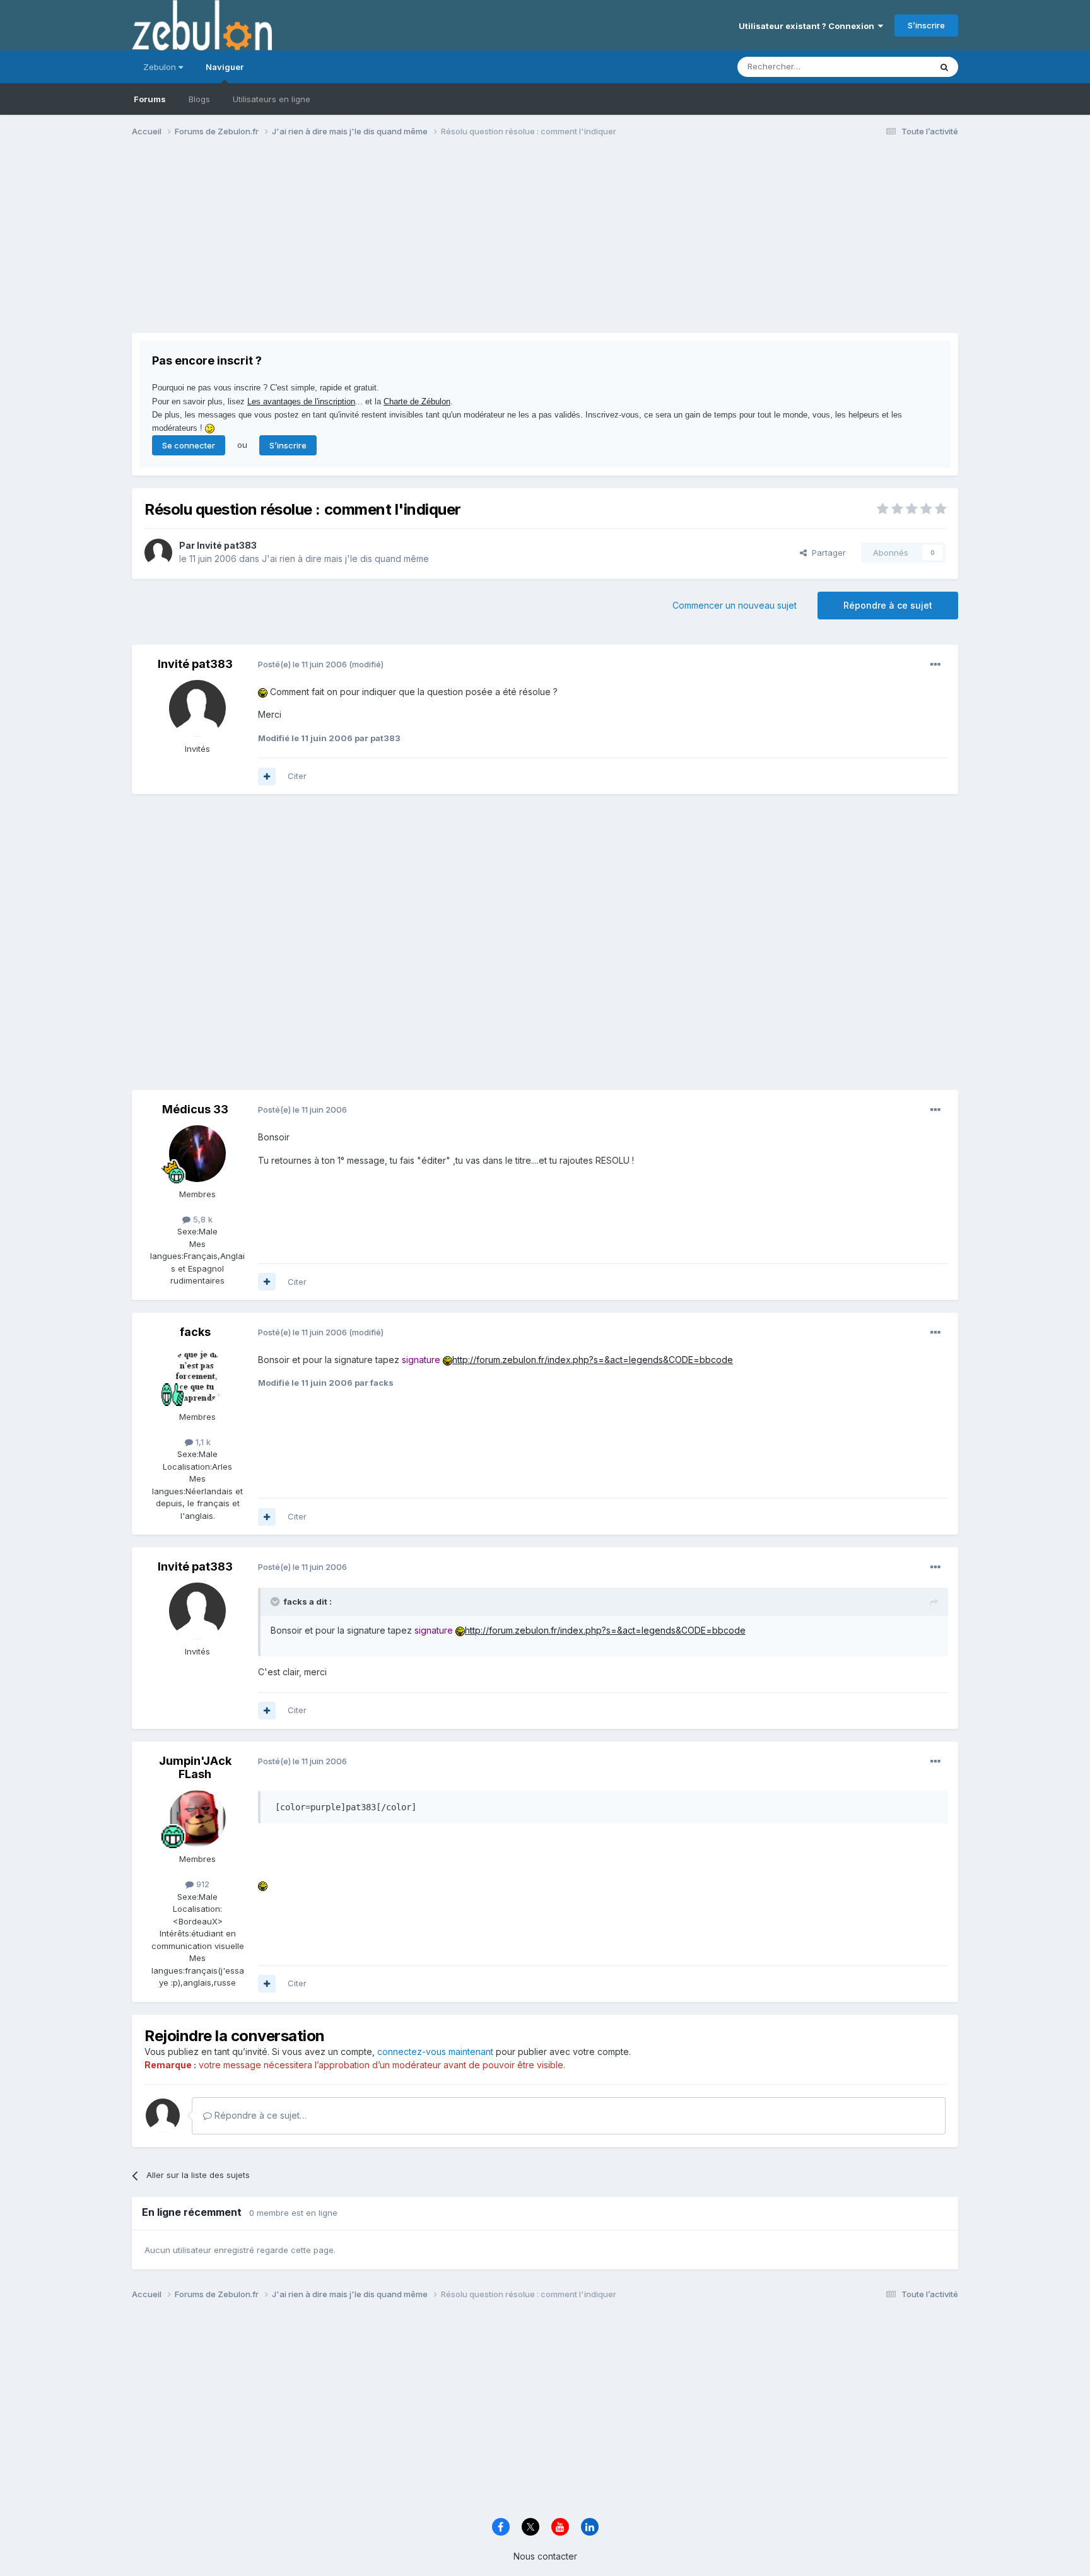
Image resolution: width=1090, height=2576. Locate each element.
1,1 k (202, 1442)
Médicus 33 (195, 1109)
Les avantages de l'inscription (301, 401)
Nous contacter (545, 2556)
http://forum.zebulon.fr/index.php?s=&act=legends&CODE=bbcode (593, 1360)
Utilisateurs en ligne (272, 99)
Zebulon (161, 67)
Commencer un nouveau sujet (735, 605)
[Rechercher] (944, 67)
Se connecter (189, 445)
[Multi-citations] (267, 776)
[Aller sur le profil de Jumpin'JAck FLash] (197, 1818)
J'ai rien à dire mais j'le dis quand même (345, 559)
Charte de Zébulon (417, 401)
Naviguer (225, 67)
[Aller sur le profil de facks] (197, 1376)
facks (195, 1332)
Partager (826, 553)
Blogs (199, 99)
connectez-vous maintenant (435, 2052)
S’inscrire (926, 25)
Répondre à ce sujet (888, 605)
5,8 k (202, 1219)
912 (202, 1884)
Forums (150, 99)
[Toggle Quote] (276, 1601)
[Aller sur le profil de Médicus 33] (197, 1154)
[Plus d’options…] (935, 665)
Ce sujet (898, 67)
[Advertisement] (361, 245)
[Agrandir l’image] (263, 692)
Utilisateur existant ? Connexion (808, 26)
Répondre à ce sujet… (259, 2115)
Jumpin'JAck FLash (195, 1768)
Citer (297, 776)
